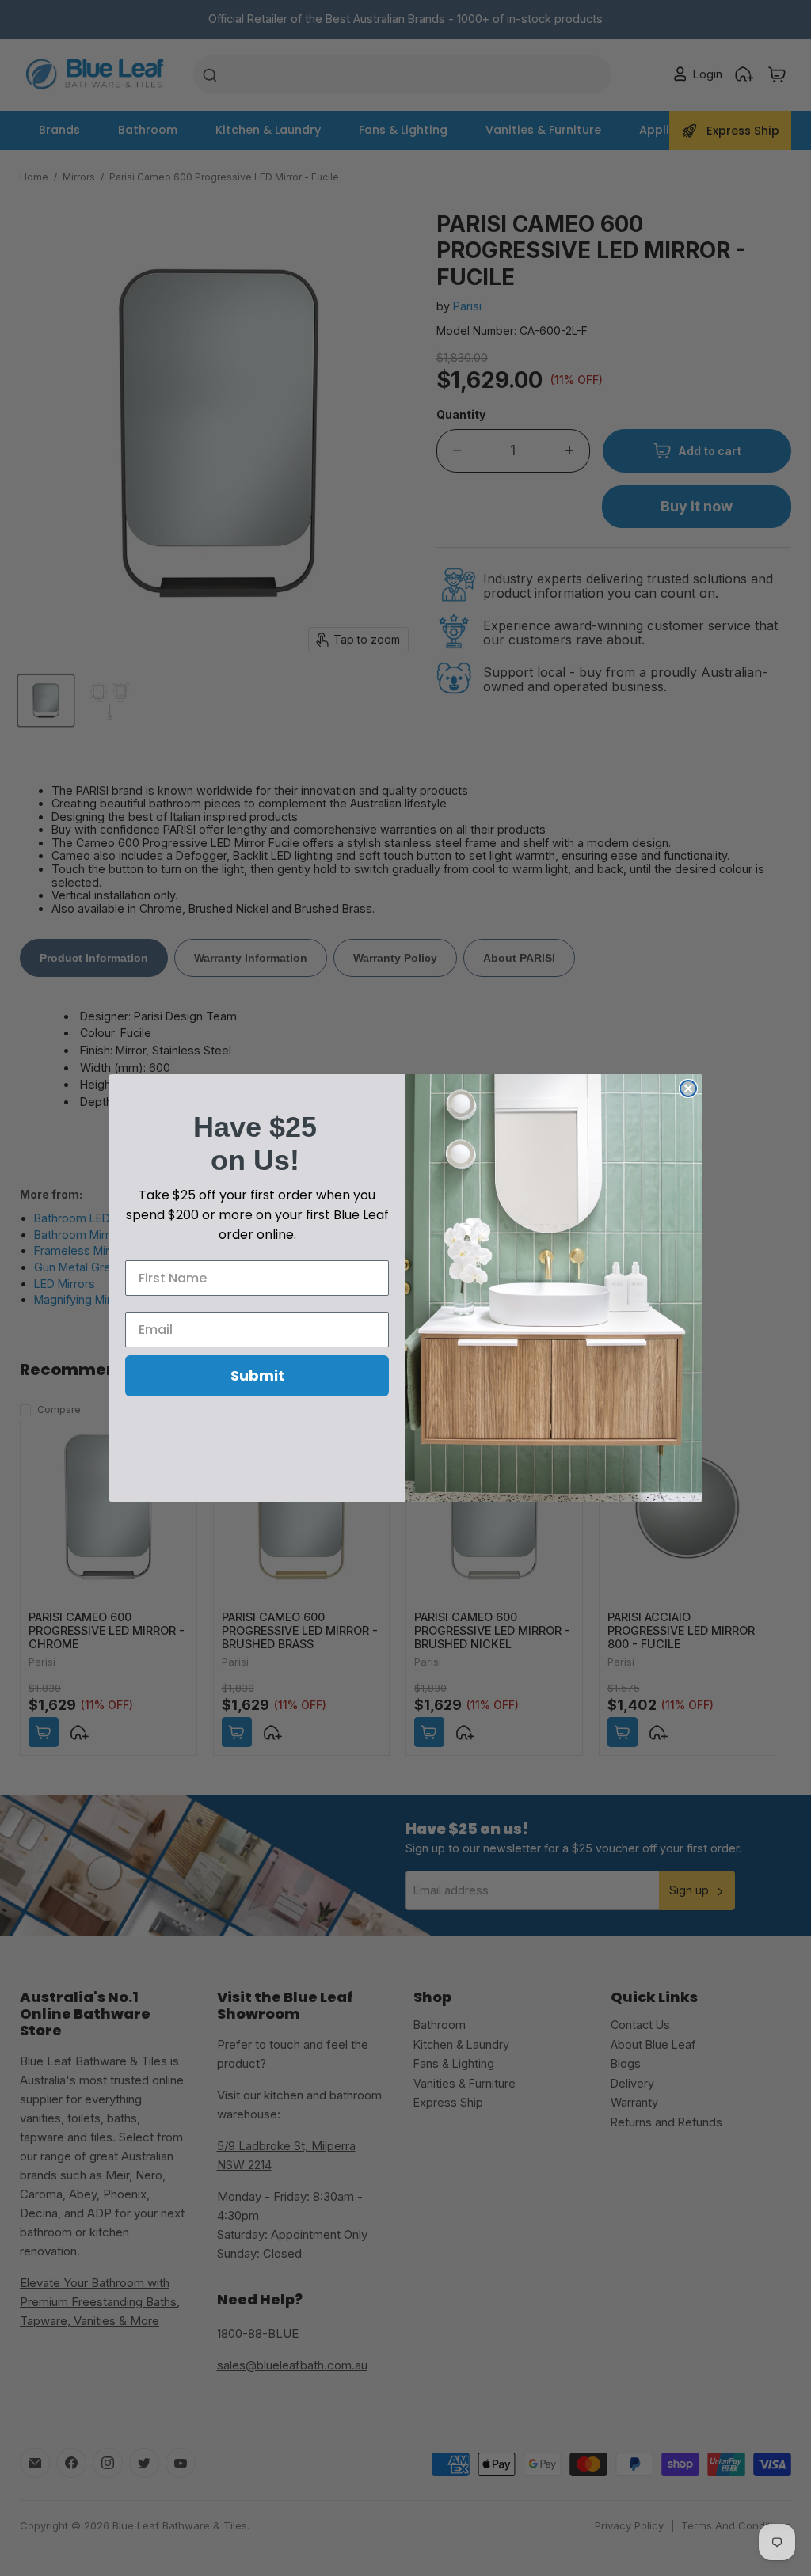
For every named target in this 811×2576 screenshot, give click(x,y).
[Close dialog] (688, 1089)
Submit (257, 1375)
